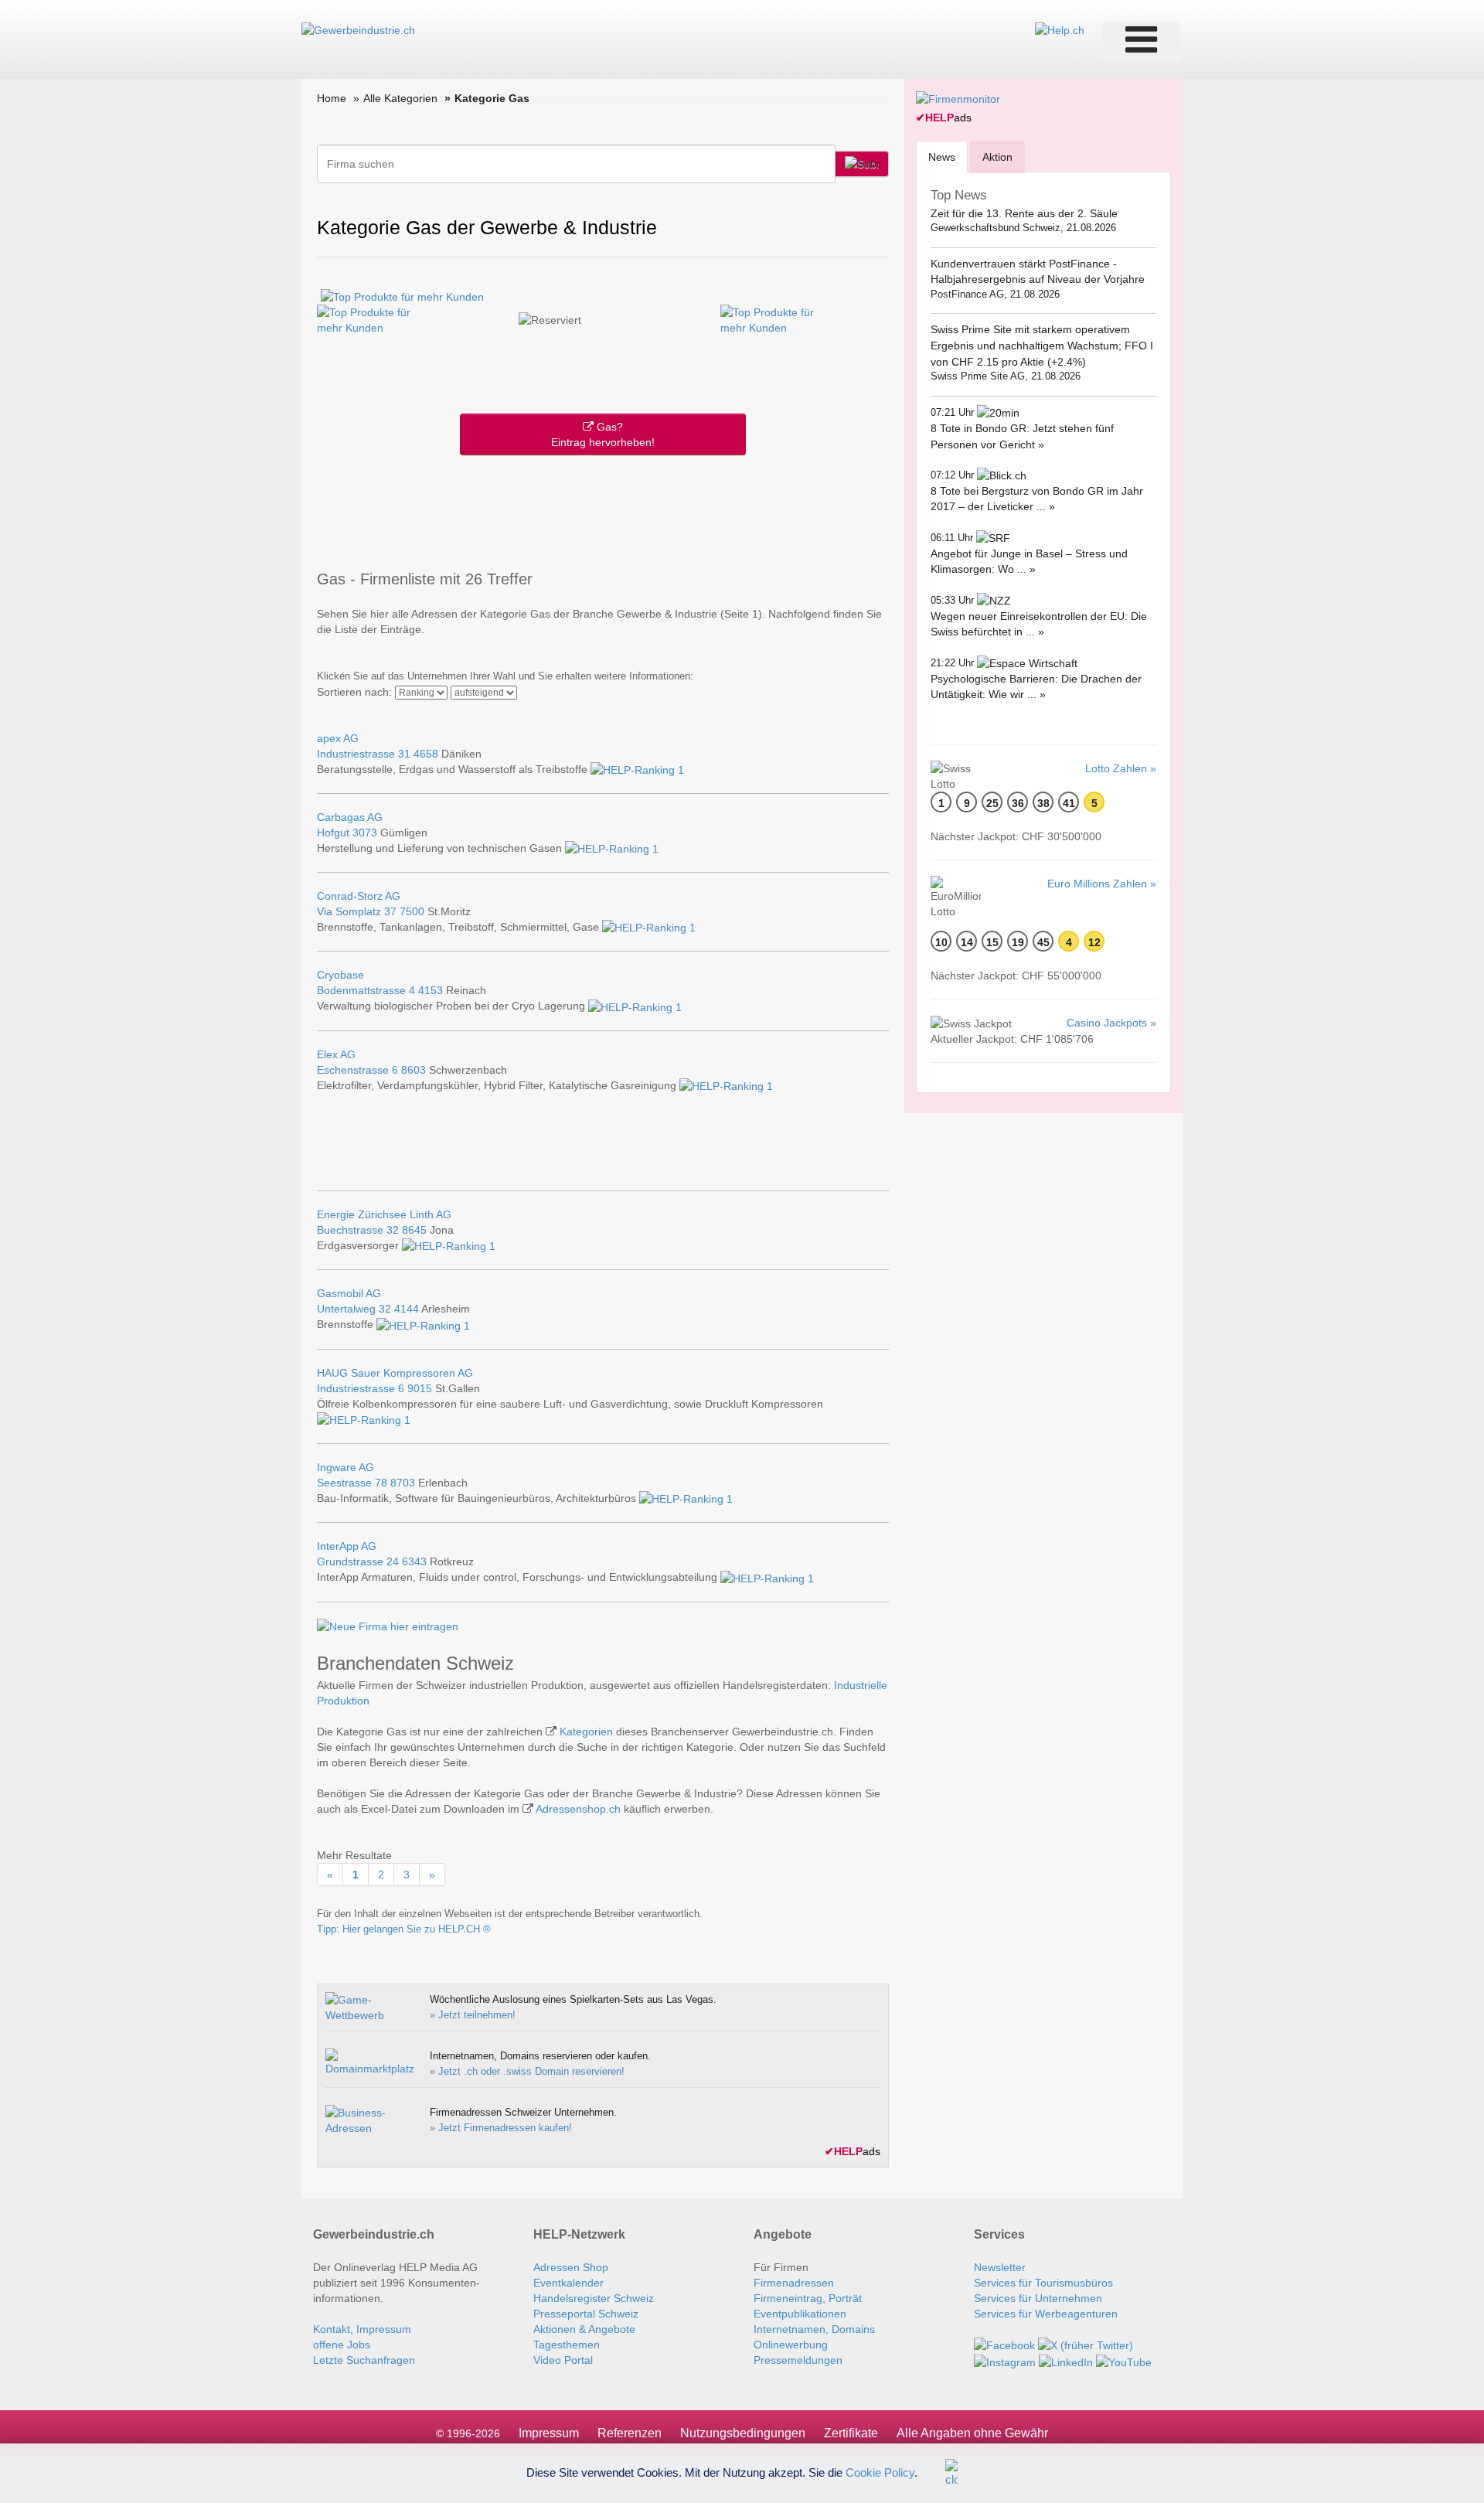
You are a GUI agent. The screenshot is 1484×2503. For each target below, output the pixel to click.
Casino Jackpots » (1111, 1023)
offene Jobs (342, 2345)
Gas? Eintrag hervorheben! (603, 434)
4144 (407, 1309)
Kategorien (586, 1732)
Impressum (549, 2433)
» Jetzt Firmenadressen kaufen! (501, 2128)
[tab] (942, 157)
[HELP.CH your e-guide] (1060, 29)
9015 (420, 1388)
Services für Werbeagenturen (1046, 2314)
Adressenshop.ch (578, 1809)
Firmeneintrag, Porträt (808, 2298)
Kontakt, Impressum (362, 2329)
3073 (365, 833)
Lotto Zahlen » (1121, 768)
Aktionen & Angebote (584, 2329)
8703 (403, 1483)
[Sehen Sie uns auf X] (1086, 2345)
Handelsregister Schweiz (594, 2298)
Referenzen (630, 2433)
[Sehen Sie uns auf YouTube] (1124, 2361)
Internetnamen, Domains (814, 2329)
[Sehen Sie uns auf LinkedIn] (1066, 2361)
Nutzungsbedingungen (743, 2433)
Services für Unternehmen (1038, 2298)
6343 (414, 1561)
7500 (412, 911)
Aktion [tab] (997, 157)
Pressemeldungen (798, 2360)
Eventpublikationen (800, 2314)
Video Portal (563, 2360)
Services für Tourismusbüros (1043, 2283)
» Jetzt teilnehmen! (473, 2015)
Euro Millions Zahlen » (1102, 884)
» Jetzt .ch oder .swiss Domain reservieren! (527, 2071)
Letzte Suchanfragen (364, 2360)
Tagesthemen (567, 2345)
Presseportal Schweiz (586, 2314)
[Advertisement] (603, 509)
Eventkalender (568, 2283)
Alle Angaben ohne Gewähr (972, 2433)
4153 (431, 990)
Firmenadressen (794, 2283)
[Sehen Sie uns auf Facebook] (1004, 2345)
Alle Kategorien (400, 98)
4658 (426, 754)
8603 (414, 1070)
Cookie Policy (880, 2472)
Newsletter (1000, 2267)
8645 (414, 1230)
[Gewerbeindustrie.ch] (358, 29)
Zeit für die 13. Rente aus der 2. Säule (1024, 213)
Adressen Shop (571, 2267)
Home (332, 98)
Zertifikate (851, 2433)
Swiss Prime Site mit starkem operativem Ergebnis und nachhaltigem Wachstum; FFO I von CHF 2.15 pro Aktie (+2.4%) (1042, 345)
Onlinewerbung (791, 2345)
